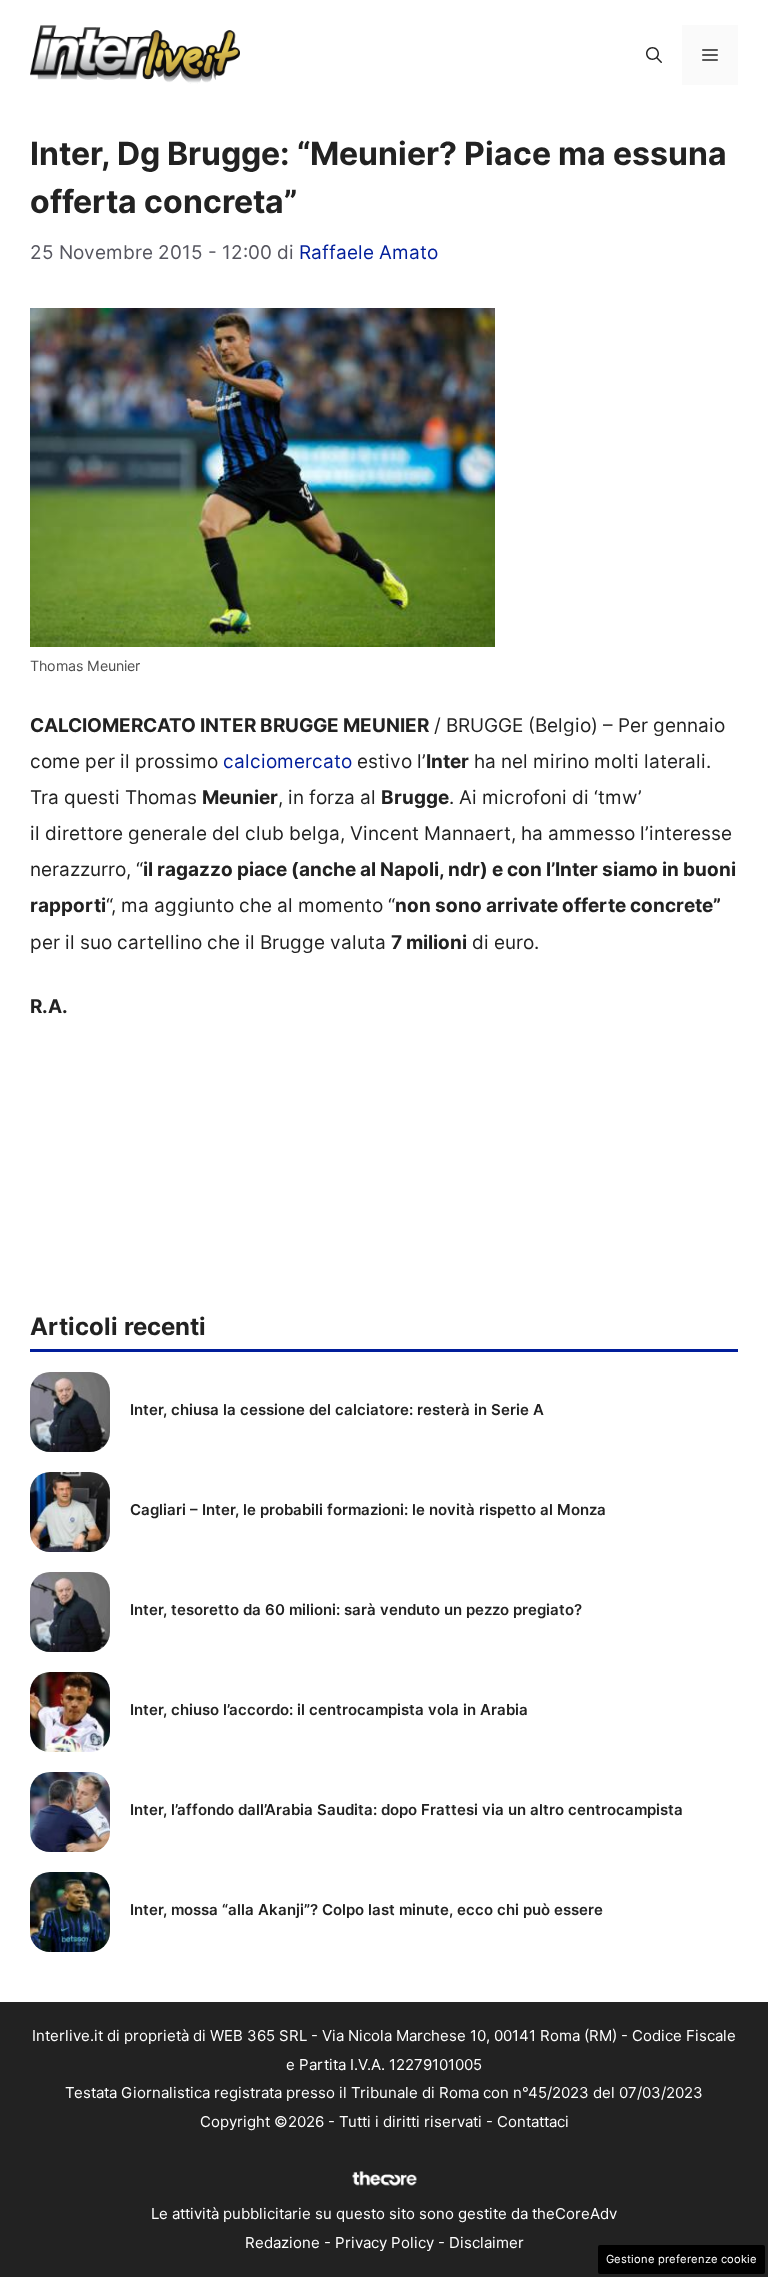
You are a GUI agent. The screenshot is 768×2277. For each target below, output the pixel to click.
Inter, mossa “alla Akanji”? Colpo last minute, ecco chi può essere (366, 1909)
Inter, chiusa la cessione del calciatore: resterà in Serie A (337, 1409)
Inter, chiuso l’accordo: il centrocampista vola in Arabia (329, 1709)
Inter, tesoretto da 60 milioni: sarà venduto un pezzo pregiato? (356, 1609)
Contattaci (533, 2121)
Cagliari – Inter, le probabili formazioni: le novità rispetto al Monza (368, 1509)
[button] (654, 55)
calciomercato (287, 761)
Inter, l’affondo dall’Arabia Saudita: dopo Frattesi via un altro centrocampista (406, 1809)
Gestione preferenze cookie (681, 2259)
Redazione (282, 2242)
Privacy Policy (384, 2242)
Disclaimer (486, 2242)
